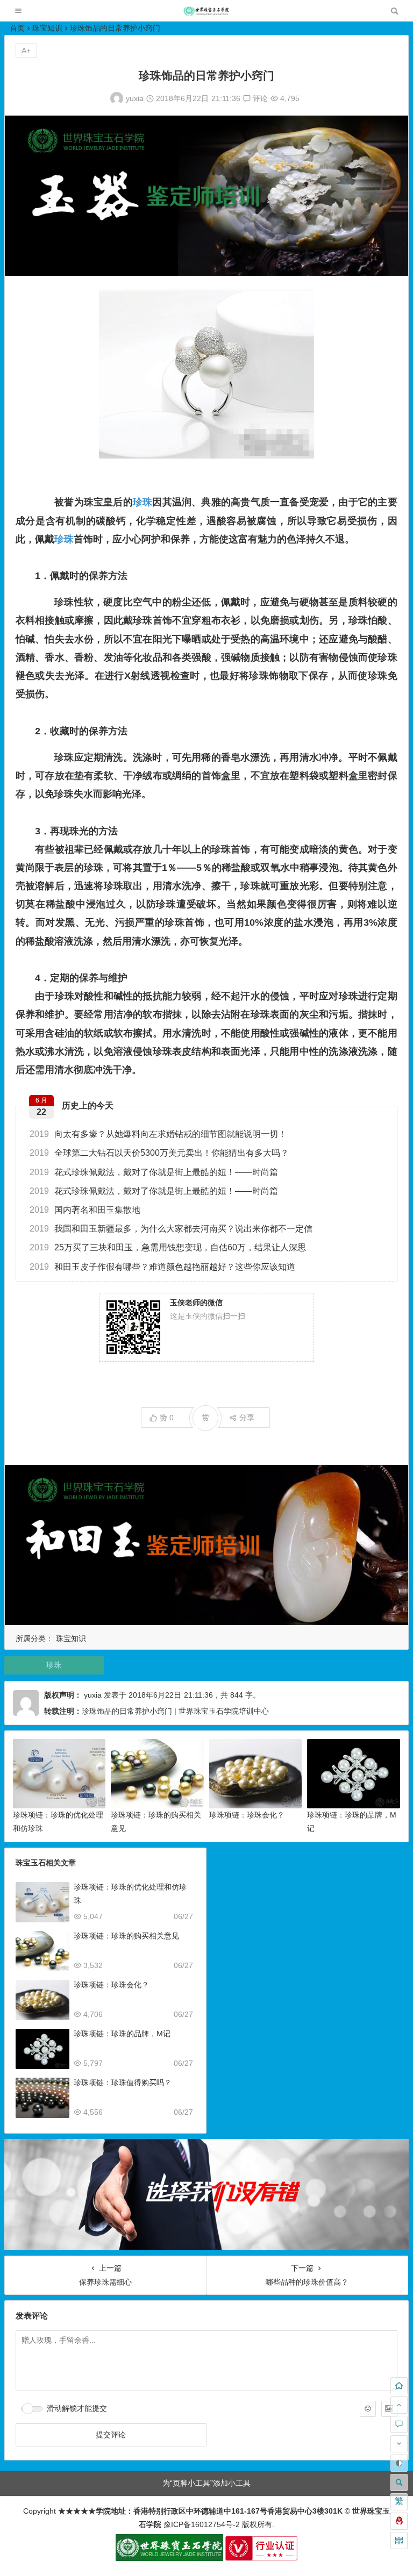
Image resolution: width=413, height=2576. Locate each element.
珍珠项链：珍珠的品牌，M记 (122, 2034)
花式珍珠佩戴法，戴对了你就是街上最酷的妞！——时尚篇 (154, 1172)
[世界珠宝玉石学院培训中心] (206, 14)
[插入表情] (368, 2409)
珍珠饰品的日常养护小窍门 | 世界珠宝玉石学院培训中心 (175, 1711)
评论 (259, 98)
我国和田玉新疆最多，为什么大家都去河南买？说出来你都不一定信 (171, 1229)
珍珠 (143, 502)
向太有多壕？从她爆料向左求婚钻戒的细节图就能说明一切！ (158, 1134)
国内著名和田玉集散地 (85, 1210)
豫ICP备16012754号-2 (201, 2524)
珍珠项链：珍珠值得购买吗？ (123, 2083)
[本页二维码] (399, 2541)
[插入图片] (389, 2409)
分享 (247, 1418)
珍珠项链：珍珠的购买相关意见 (126, 1936)
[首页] (399, 2386)
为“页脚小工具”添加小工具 (206, 2483)
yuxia (135, 98)
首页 (17, 28)
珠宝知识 (47, 28)
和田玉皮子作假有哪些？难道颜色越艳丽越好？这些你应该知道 (162, 1267)
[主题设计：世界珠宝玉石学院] (169, 2558)
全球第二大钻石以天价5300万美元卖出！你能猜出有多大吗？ (159, 1153)
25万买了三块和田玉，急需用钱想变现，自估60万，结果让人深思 (168, 1247)
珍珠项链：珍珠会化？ (247, 1815)
